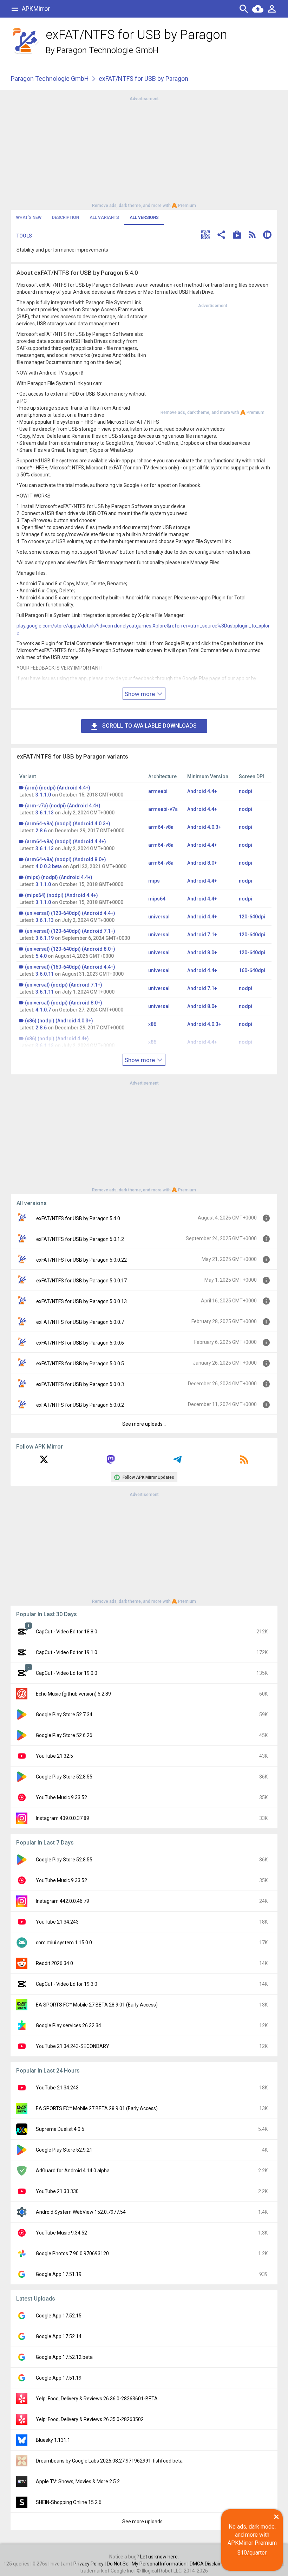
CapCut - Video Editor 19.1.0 (67, 1652)
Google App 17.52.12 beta (64, 2357)
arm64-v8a (161, 827)
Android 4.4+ (202, 791)
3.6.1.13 (45, 813)
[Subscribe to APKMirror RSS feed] (244, 1462)
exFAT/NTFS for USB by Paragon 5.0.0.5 (80, 1364)
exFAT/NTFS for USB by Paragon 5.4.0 (78, 1218)
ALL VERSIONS (144, 217)
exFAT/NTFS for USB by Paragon (143, 79)
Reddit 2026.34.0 (54, 1963)
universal (159, 917)
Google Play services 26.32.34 (68, 2025)
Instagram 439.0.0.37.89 (63, 1818)
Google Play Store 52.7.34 (64, 1715)
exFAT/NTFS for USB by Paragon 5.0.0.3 (80, 1384)
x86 (152, 1024)
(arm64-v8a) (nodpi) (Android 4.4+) (66, 841)
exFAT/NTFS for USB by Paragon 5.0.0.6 (80, 1343)
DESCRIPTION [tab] (66, 217)
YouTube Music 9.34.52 (61, 2233)
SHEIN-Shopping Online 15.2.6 (69, 2502)
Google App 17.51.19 (59, 2274)
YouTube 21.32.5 (54, 1756)
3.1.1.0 (43, 795)
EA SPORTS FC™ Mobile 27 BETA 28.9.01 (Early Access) (97, 2005)
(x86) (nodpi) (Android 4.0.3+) (59, 1021)
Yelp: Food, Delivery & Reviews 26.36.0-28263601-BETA (97, 2399)
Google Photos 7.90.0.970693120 (72, 2253)
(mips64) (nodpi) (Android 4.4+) (61, 895)
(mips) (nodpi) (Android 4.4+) (59, 877)
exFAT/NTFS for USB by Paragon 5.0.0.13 (81, 1301)
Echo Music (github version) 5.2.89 (73, 1694)
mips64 (157, 899)
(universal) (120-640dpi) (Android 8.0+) (70, 949)
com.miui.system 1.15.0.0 (64, 1943)
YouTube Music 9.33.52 (61, 1797)
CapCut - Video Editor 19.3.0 (67, 1984)
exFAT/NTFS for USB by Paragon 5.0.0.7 (80, 1322)
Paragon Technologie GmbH (107, 50)
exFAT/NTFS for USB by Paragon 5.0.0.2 (80, 1405)
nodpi (246, 791)
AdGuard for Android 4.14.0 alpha (73, 2171)
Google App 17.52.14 (59, 2336)
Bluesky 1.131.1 (53, 2440)
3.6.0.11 (45, 974)
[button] (205, 236)
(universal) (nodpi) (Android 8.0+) (64, 1003)
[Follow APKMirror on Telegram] (177, 1462)
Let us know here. (159, 2557)
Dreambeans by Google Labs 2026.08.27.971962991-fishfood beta (109, 2461)
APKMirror (36, 9)
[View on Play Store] (237, 236)
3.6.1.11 (45, 992)
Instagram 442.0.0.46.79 (63, 1901)
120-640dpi (252, 917)
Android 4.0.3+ (204, 827)
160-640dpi (252, 970)
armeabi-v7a (163, 809)
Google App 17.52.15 (59, 2316)
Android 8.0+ (202, 863)
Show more (140, 694)
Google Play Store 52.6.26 (64, 1735)
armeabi (158, 791)
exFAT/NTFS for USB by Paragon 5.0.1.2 (80, 1239)
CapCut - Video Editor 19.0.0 (67, 1673)
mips (154, 881)
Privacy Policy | (90, 2564)
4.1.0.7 (43, 1010)
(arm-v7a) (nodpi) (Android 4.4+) (63, 806)
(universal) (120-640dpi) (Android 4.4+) (70, 913)
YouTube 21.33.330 (57, 2191)
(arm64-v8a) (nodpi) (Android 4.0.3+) (68, 824)
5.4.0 (41, 956)
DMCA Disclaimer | (210, 2564)
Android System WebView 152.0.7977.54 (81, 2212)
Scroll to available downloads (149, 726)
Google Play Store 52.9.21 (64, 2150)
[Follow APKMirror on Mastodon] (111, 1462)
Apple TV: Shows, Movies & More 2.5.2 (78, 2481)
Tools (24, 236)
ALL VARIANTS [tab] (104, 217)
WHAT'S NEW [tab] (29, 217)
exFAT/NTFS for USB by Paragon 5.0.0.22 (81, 1260)
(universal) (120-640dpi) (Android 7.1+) (70, 931)
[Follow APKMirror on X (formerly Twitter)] (44, 1462)
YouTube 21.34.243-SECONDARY (73, 2046)
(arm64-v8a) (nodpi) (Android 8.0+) (66, 859)
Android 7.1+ (202, 935)
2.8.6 (41, 831)
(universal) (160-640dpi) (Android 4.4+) (70, 967)
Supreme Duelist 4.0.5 (60, 2129)
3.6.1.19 (45, 938)
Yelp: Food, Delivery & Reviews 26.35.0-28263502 (90, 2419)
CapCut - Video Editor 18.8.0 (67, 1632)
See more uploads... (144, 1424)
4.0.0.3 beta (49, 866)
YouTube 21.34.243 (57, 1922)
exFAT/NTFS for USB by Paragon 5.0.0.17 (81, 1281)
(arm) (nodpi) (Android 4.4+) (58, 788)
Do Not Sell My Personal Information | (148, 2564)
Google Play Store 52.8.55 (64, 1777)
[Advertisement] (144, 151)
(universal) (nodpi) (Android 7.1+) (64, 985)
